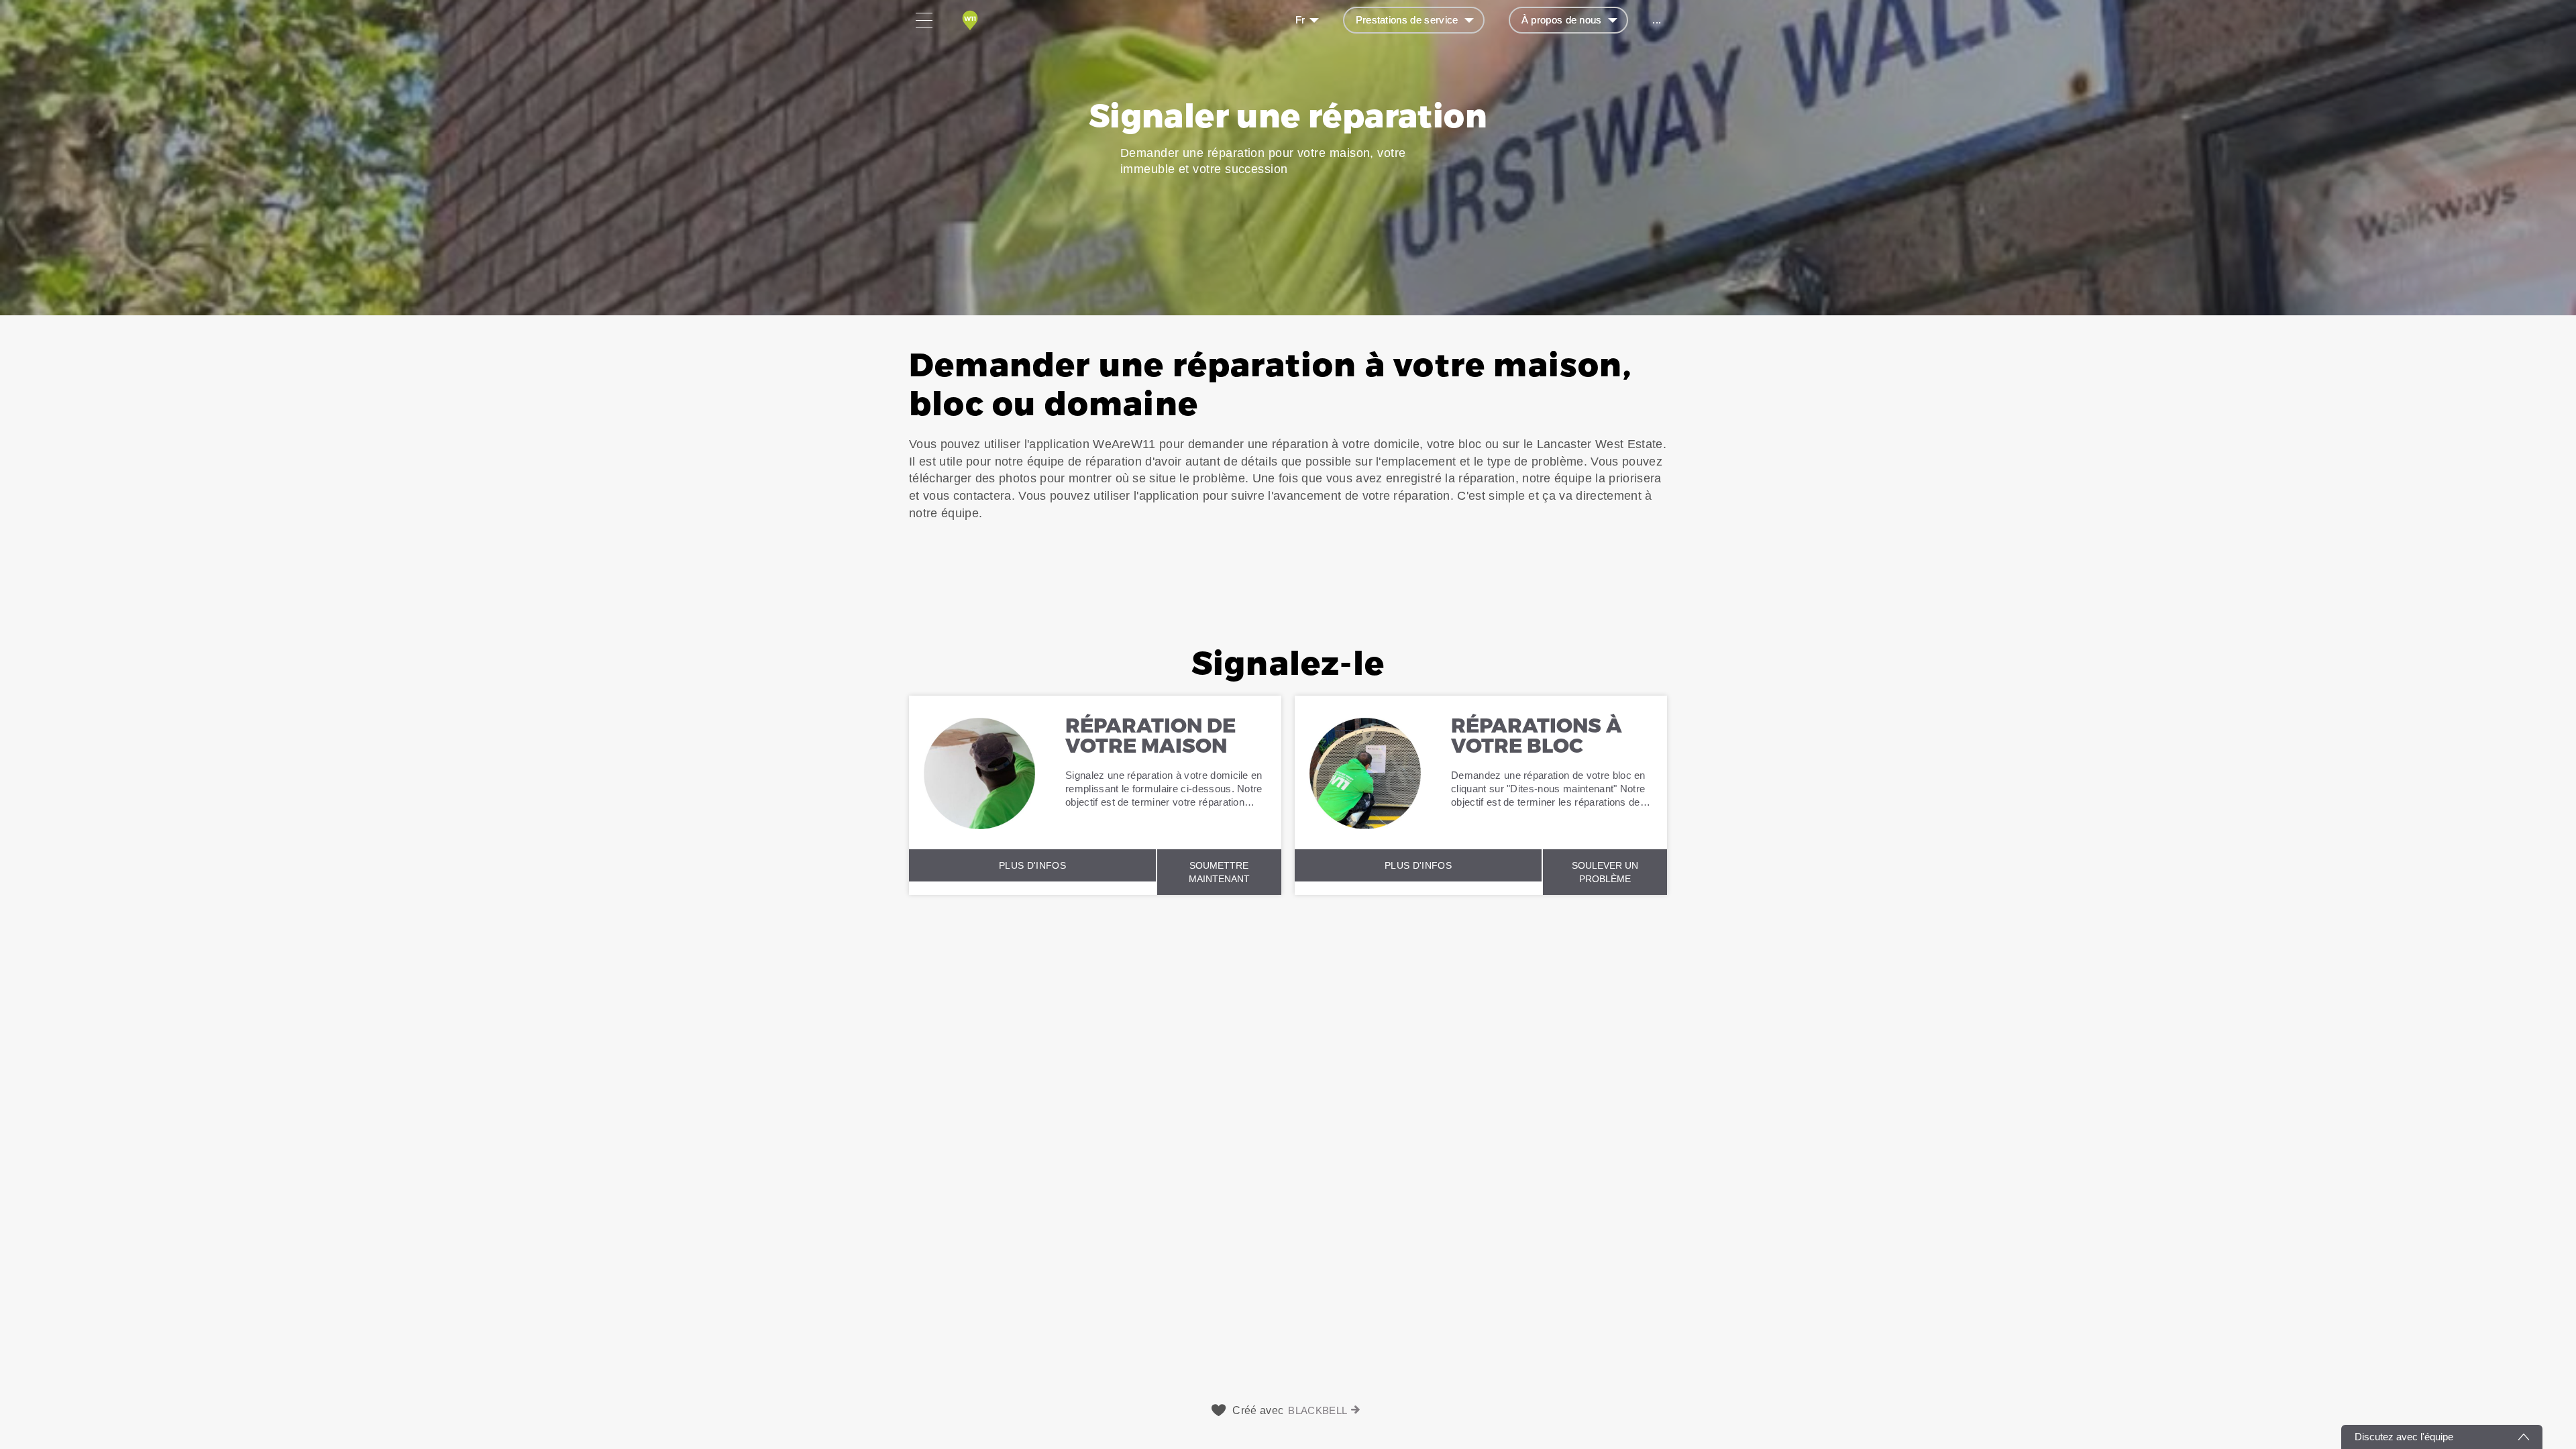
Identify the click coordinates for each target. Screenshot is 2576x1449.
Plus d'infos (1032, 865)
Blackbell (1318, 1410)
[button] (1288, 465)
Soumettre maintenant (1219, 872)
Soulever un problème (1605, 872)
